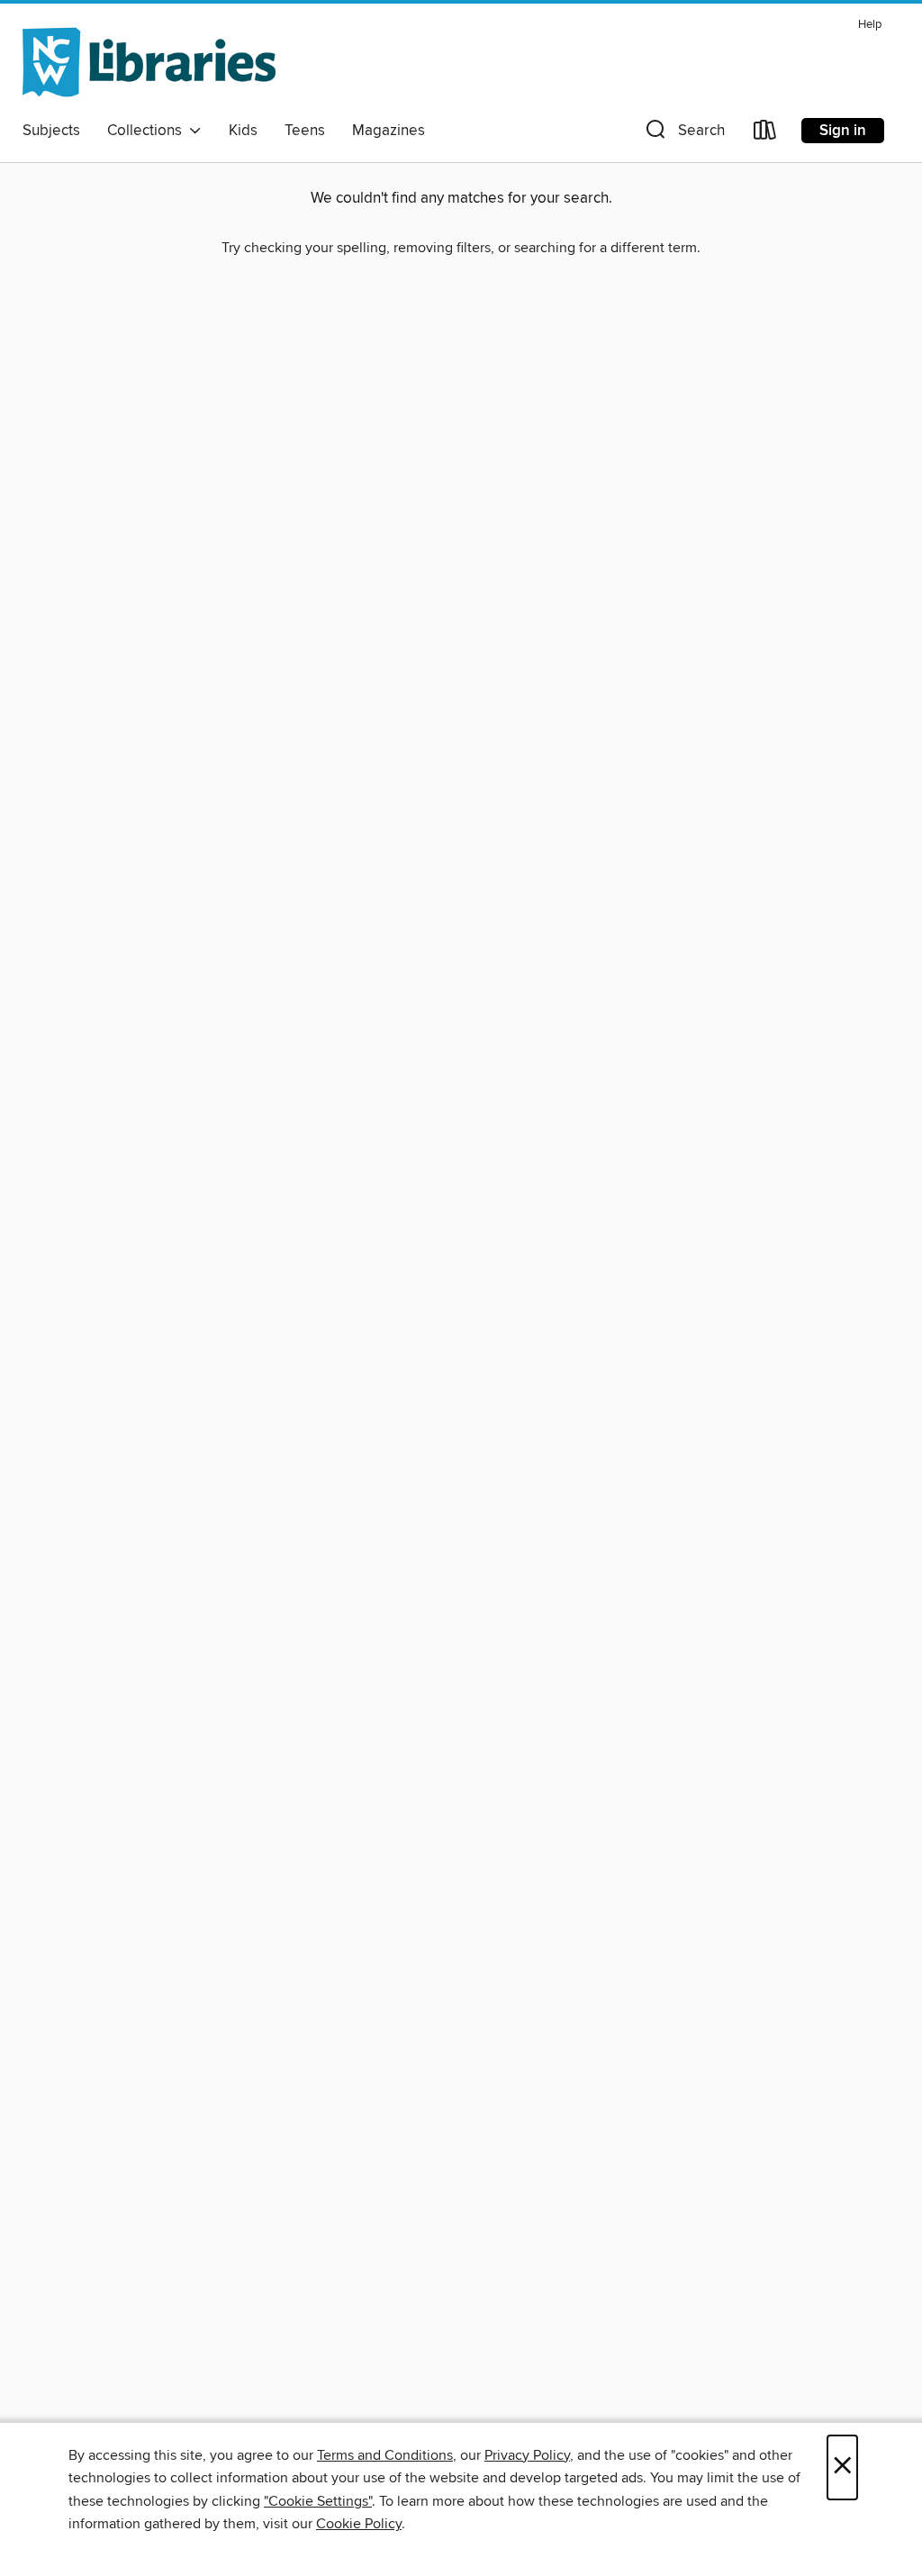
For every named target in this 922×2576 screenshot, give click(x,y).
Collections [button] (148, 131)
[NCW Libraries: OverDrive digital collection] (149, 62)
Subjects (51, 131)
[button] (683, 134)
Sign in (843, 131)
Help (870, 25)
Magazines (389, 131)
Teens (305, 131)
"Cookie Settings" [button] (318, 2501)
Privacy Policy (527, 2455)
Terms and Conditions (385, 2455)
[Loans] (765, 134)
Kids (243, 131)
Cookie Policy (359, 2524)
